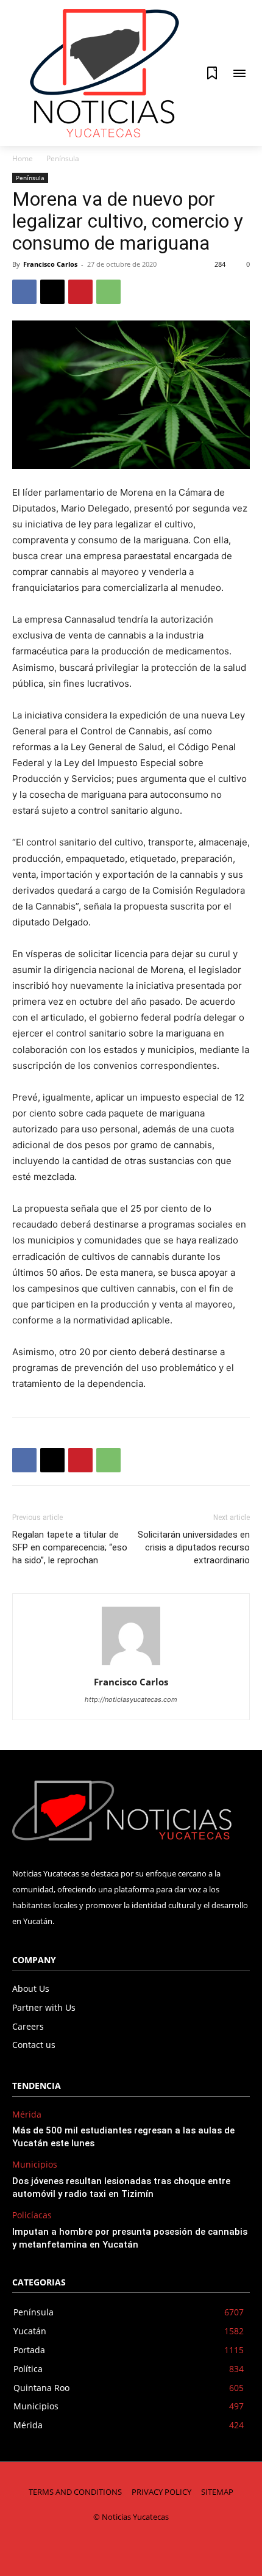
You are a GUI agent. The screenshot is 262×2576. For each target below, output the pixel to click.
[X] (52, 292)
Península (63, 158)
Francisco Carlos (50, 264)
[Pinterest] (80, 292)
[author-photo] (131, 1665)
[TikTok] (117, 2547)
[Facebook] (24, 292)
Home (23, 158)
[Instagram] (90, 2547)
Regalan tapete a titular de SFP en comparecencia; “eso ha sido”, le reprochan (70, 1547)
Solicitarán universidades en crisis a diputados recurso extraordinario (194, 1547)
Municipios (35, 2165)
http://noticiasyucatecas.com (131, 1699)
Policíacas (32, 2216)
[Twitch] (145, 2547)
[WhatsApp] (108, 292)
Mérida (27, 2115)
